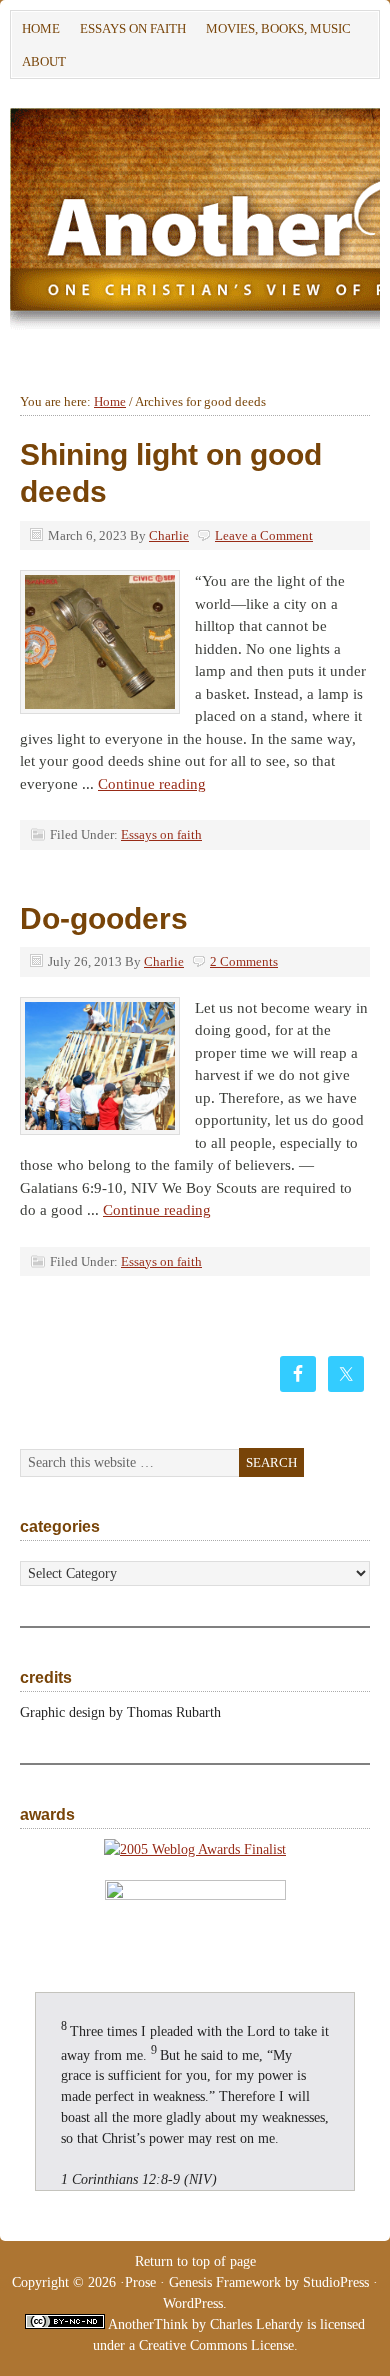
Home (41, 28)
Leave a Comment (264, 535)
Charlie (169, 535)
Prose (140, 2282)
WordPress (193, 2303)
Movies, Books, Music (278, 28)
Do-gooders (104, 918)
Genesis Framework (225, 2282)
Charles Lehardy (256, 2324)
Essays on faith (133, 28)
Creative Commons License (216, 2345)
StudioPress (336, 2282)
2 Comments (244, 961)
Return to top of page (195, 2261)
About (39, 65)
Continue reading (152, 784)
